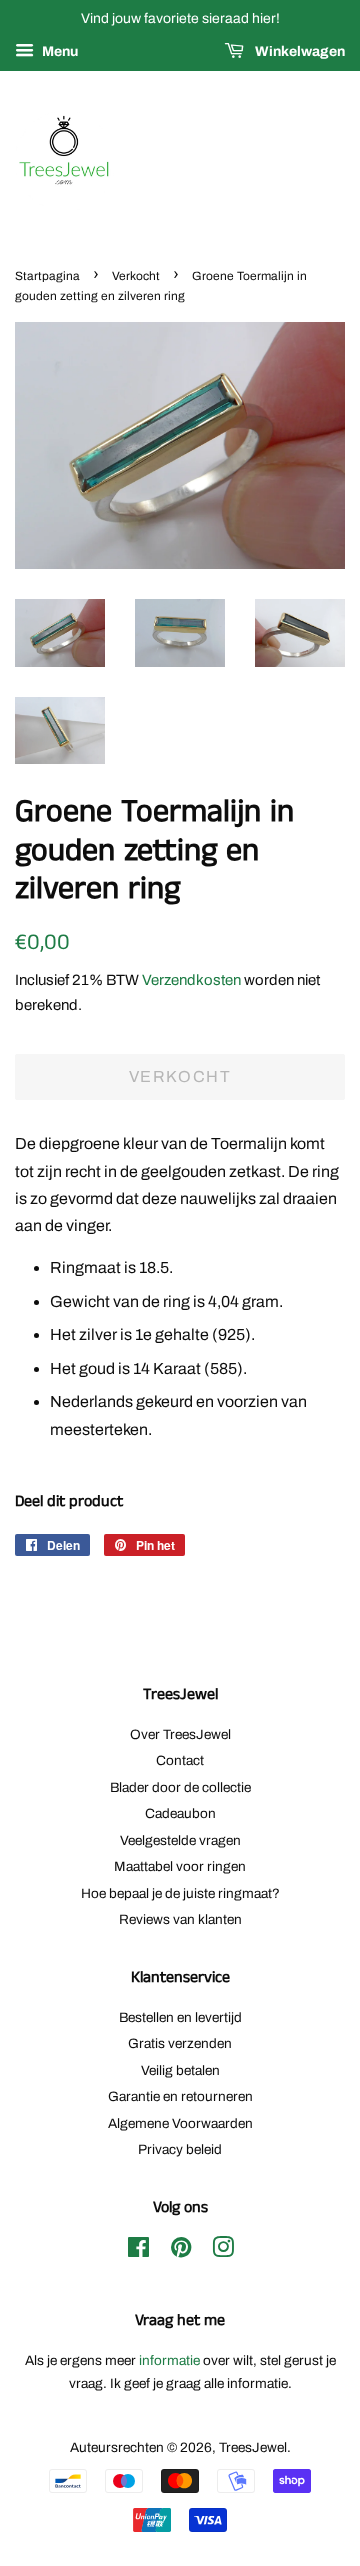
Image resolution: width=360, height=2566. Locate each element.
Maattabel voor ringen (180, 1866)
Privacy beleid (180, 2149)
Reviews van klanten (180, 1919)
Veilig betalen (180, 2070)
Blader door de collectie (180, 1787)
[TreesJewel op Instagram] (223, 2251)
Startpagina (47, 276)
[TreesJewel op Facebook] (138, 2251)
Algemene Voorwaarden (180, 2123)
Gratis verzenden (180, 2043)
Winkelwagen (298, 51)
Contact (180, 1760)
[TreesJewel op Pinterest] (181, 2251)
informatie (169, 2360)
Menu (58, 51)
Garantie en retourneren (180, 2096)
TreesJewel (253, 2447)
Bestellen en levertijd (180, 2017)
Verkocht (136, 276)
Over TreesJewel (180, 1734)
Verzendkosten (191, 980)
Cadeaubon (180, 1813)
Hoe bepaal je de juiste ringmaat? (180, 1893)
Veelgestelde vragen (180, 1840)
